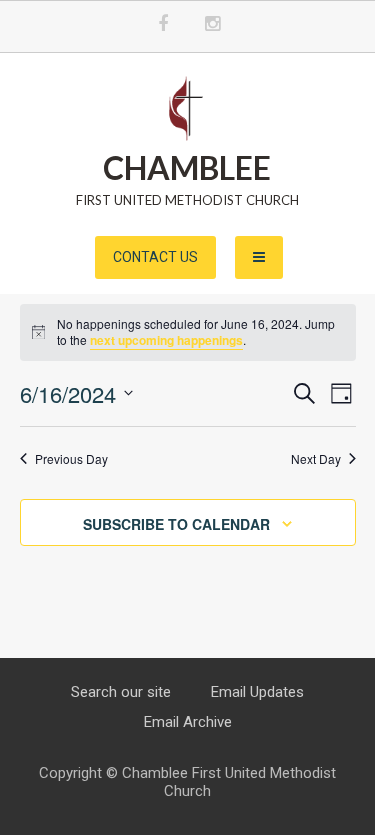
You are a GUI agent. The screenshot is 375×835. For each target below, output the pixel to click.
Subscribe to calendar (176, 524)
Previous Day (71, 459)
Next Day (316, 459)
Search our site (121, 692)
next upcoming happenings (166, 340)
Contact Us (155, 257)
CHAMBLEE (187, 167)
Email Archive (188, 722)
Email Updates (257, 692)
